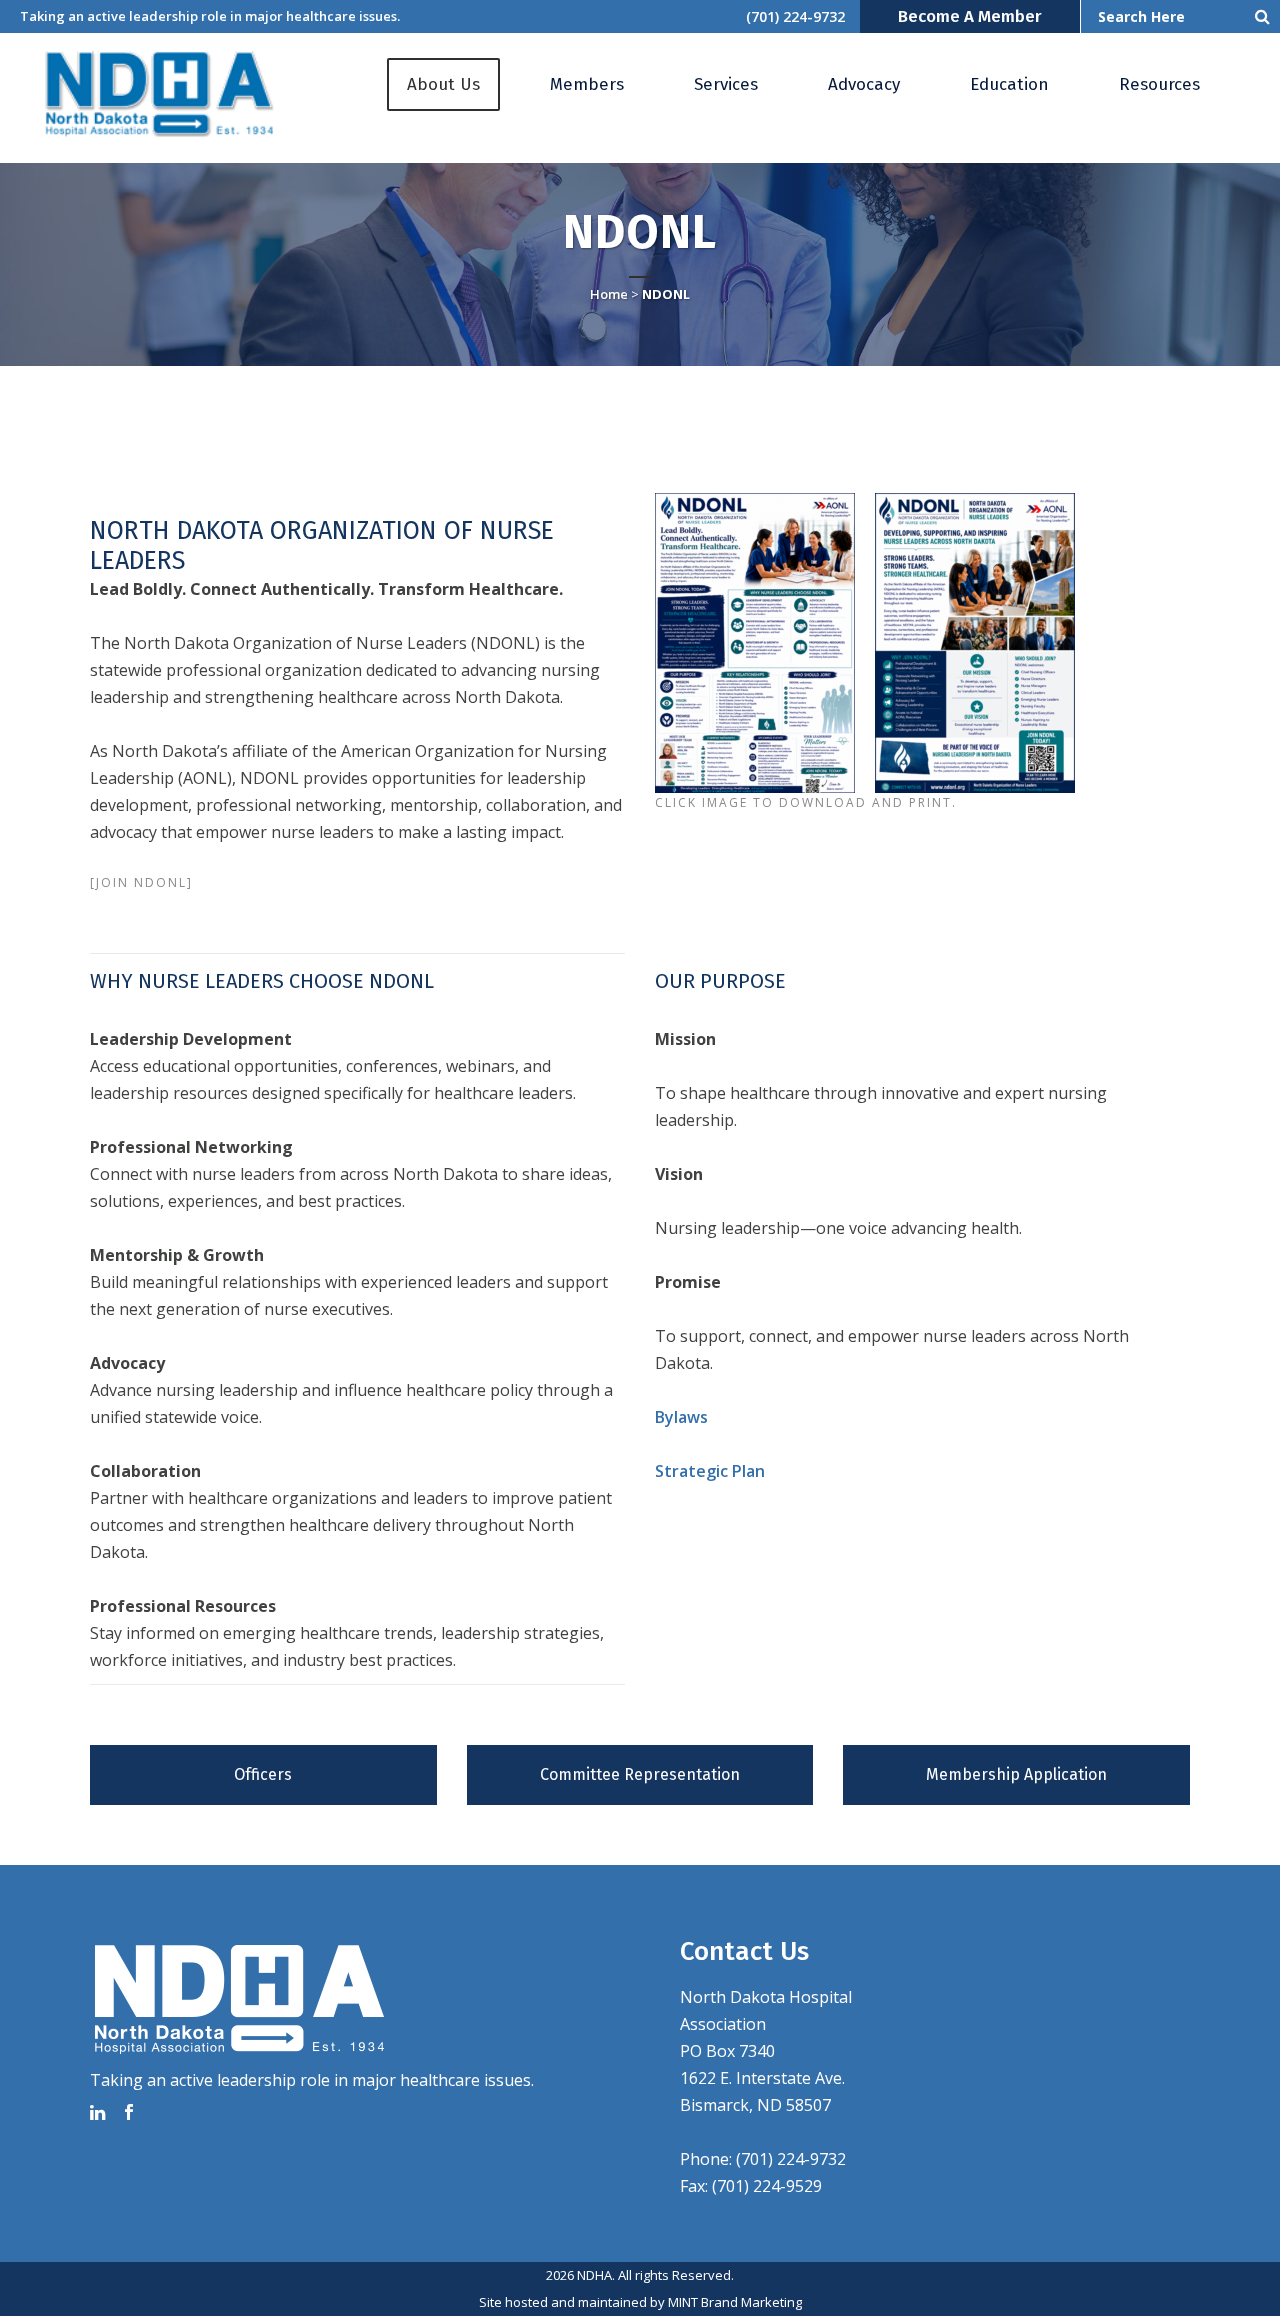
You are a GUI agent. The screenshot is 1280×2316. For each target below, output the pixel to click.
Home (609, 294)
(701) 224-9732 (795, 16)
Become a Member (970, 16)
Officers (263, 1774)
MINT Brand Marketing (735, 2302)
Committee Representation (640, 1774)
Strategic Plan (710, 1471)
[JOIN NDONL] (141, 882)
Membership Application (1016, 1774)
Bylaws (681, 1417)
